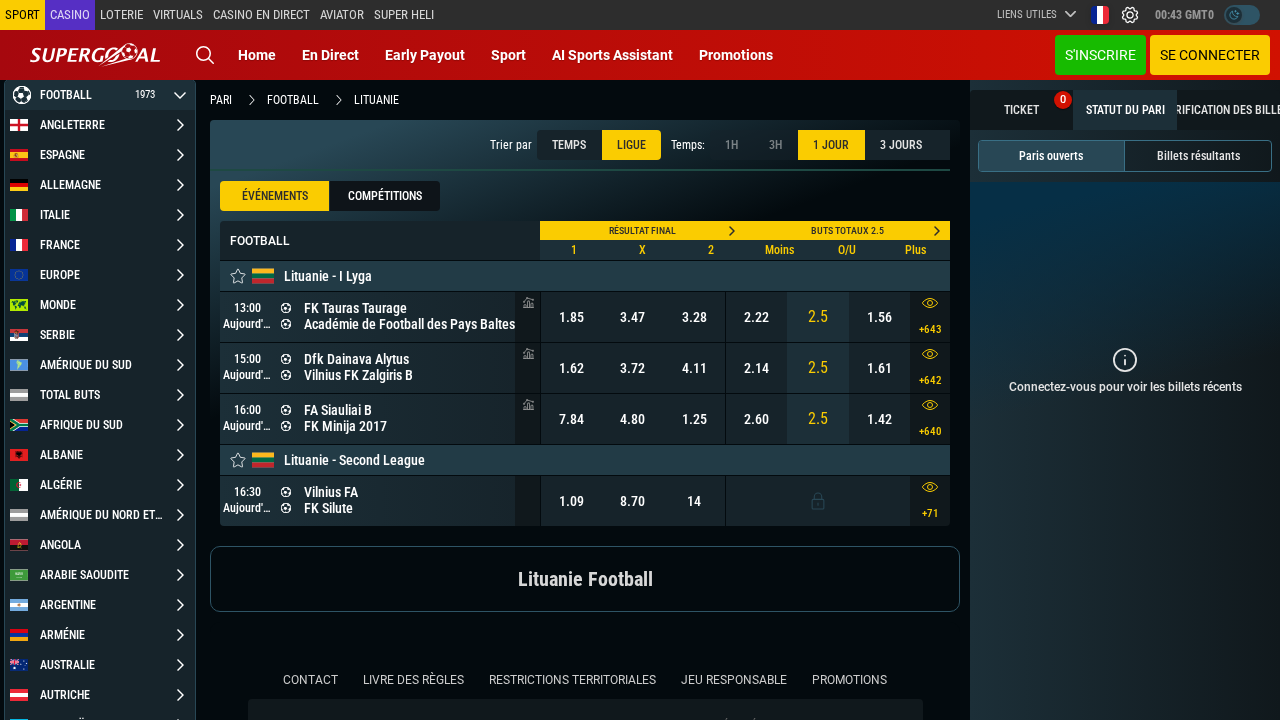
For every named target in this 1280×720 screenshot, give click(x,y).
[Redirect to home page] (95, 55)
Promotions (736, 55)
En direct (330, 55)
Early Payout (425, 55)
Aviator (342, 14)
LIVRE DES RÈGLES (413, 680)
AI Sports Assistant (612, 55)
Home (257, 55)
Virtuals (178, 14)
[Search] (205, 55)
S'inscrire (1100, 55)
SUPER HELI (404, 14)
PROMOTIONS (849, 680)
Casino (70, 14)
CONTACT (310, 680)
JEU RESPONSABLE (734, 680)
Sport (508, 55)
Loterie (121, 14)
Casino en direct (261, 14)
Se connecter (1210, 55)
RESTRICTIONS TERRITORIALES (572, 680)
